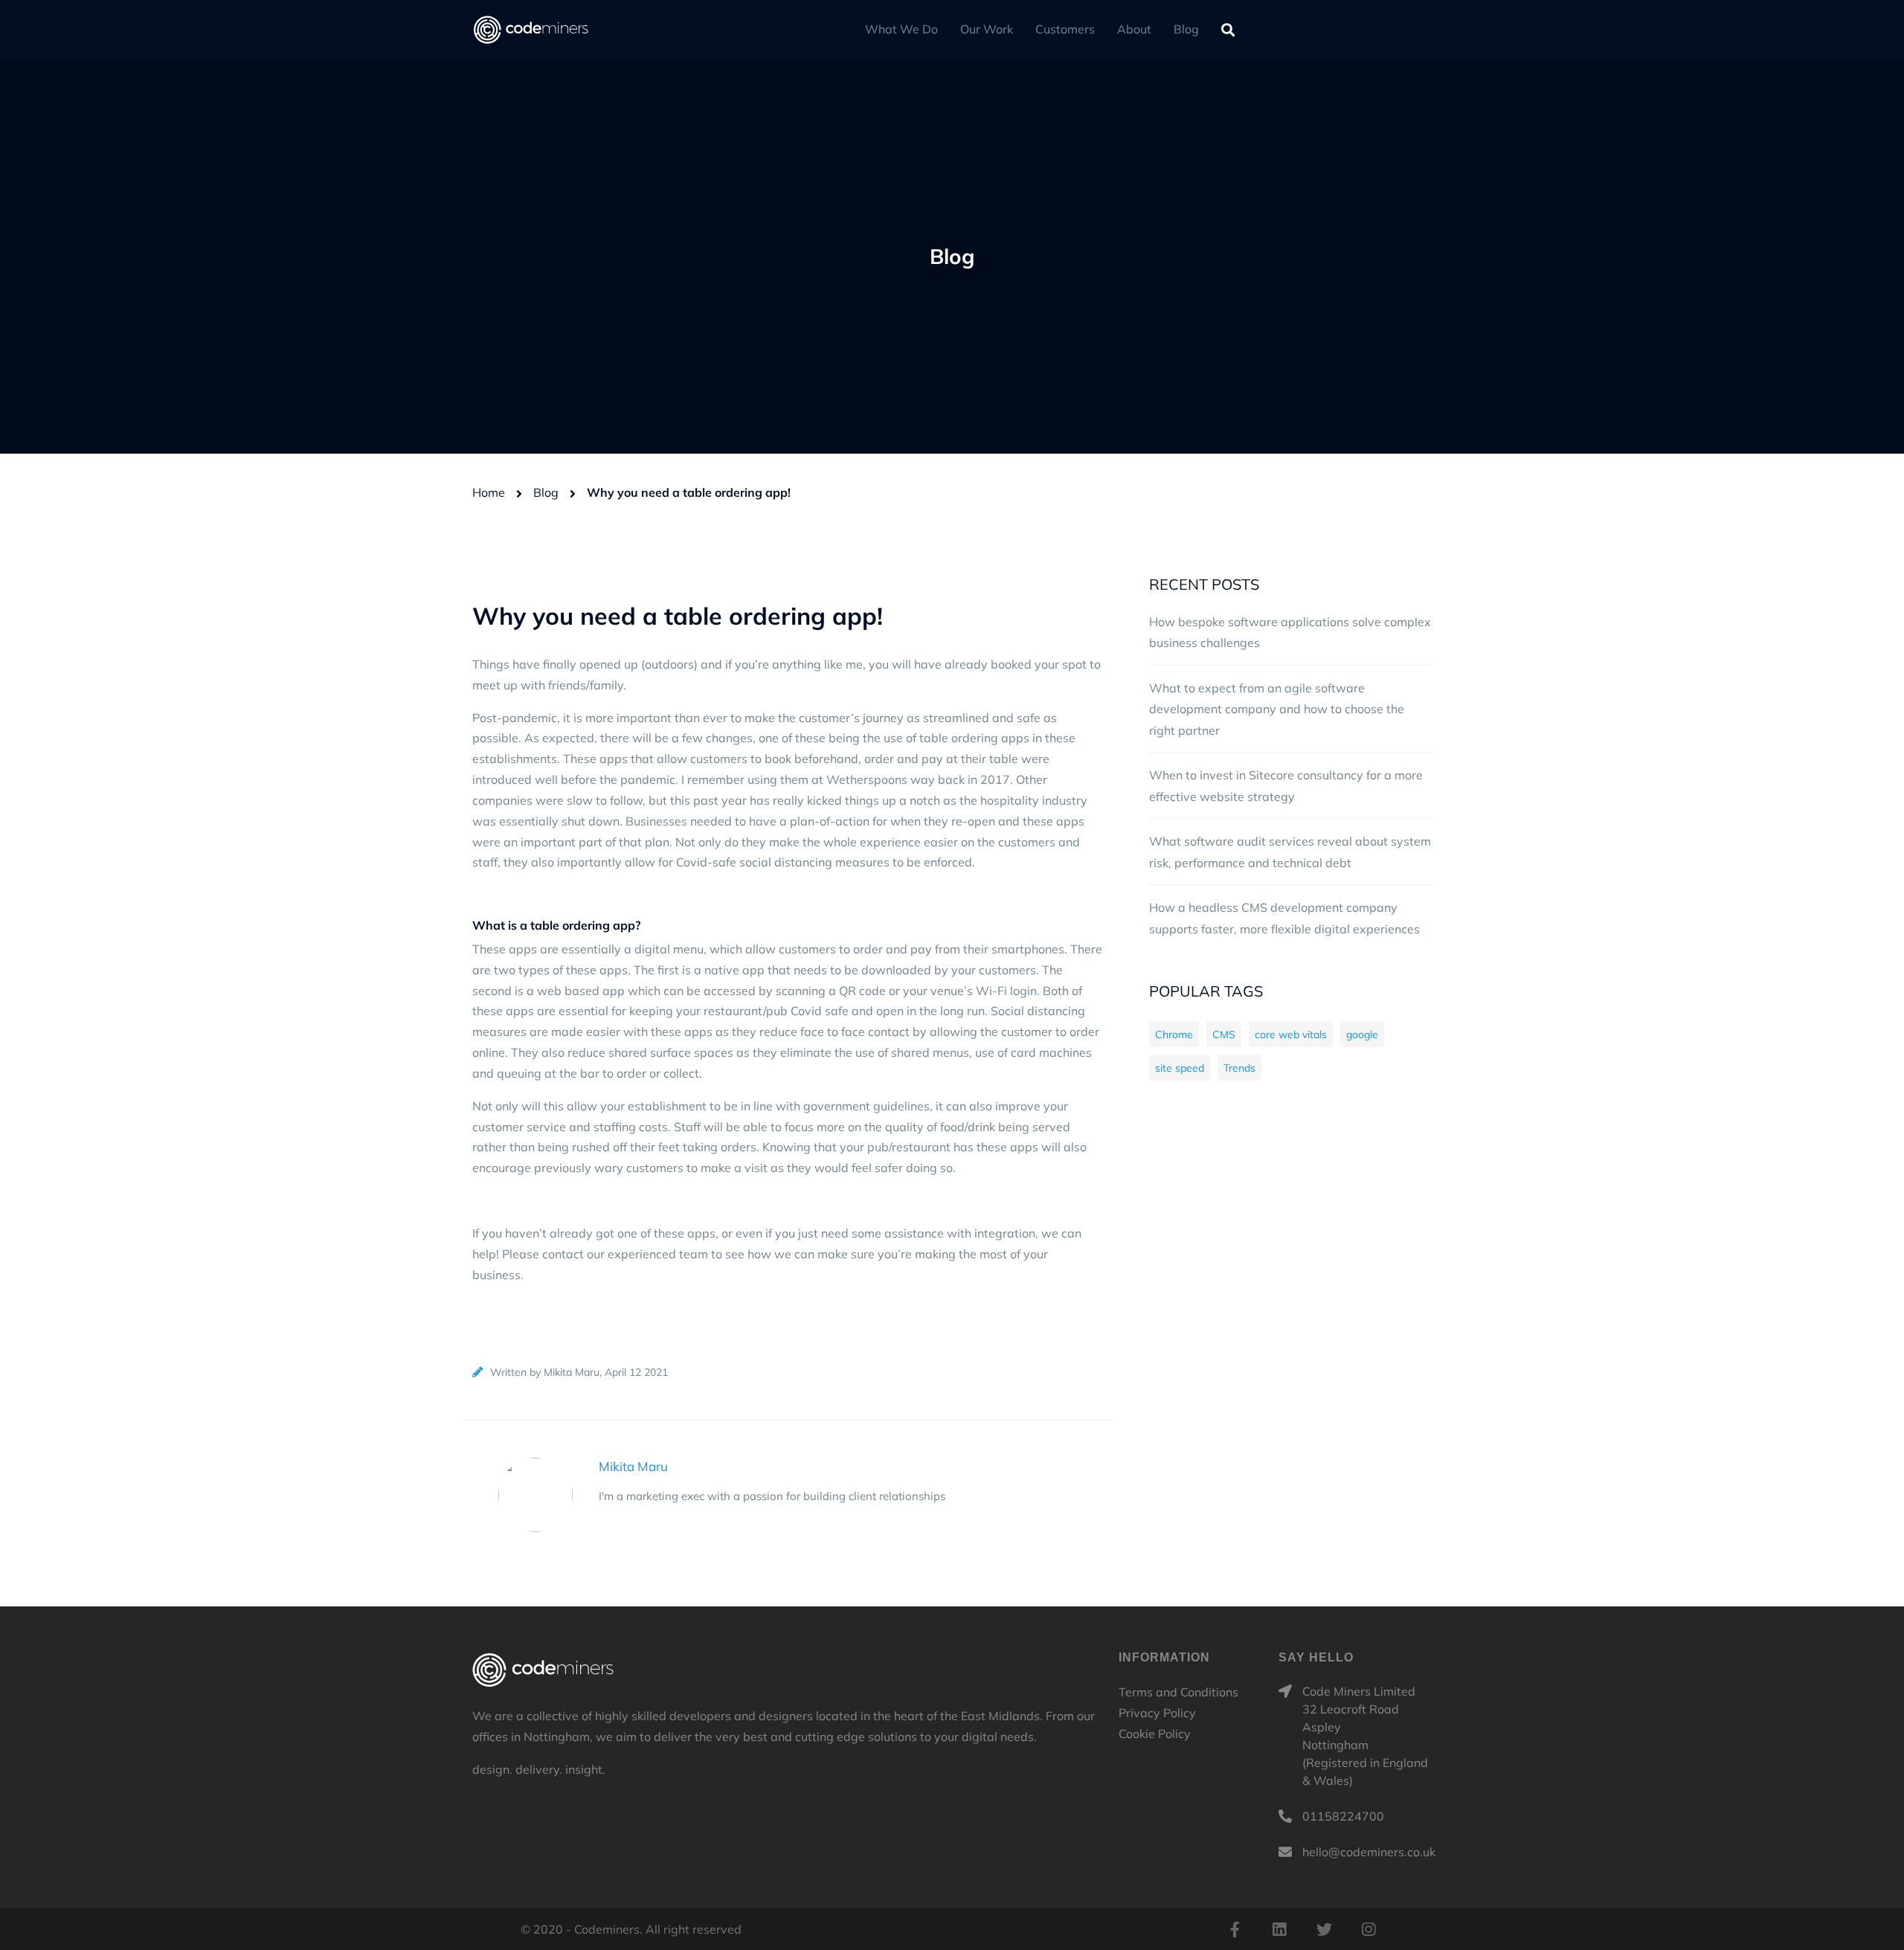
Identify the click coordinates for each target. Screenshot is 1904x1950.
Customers (1065, 29)
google (1362, 1034)
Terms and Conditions (1178, 1692)
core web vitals (1291, 1034)
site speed (1180, 1068)
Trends (1239, 1068)
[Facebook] (1235, 1929)
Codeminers (543, 1670)
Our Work (987, 29)
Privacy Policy (1157, 1713)
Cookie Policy (1155, 1734)
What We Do (901, 29)
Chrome (1174, 1034)
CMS (1224, 1034)
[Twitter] (1324, 1929)
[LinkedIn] (1279, 1929)
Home (489, 492)
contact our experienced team (625, 1254)
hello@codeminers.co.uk (1369, 1852)
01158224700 (1343, 1816)
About (1134, 29)
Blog (1186, 29)
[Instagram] (1368, 1929)
